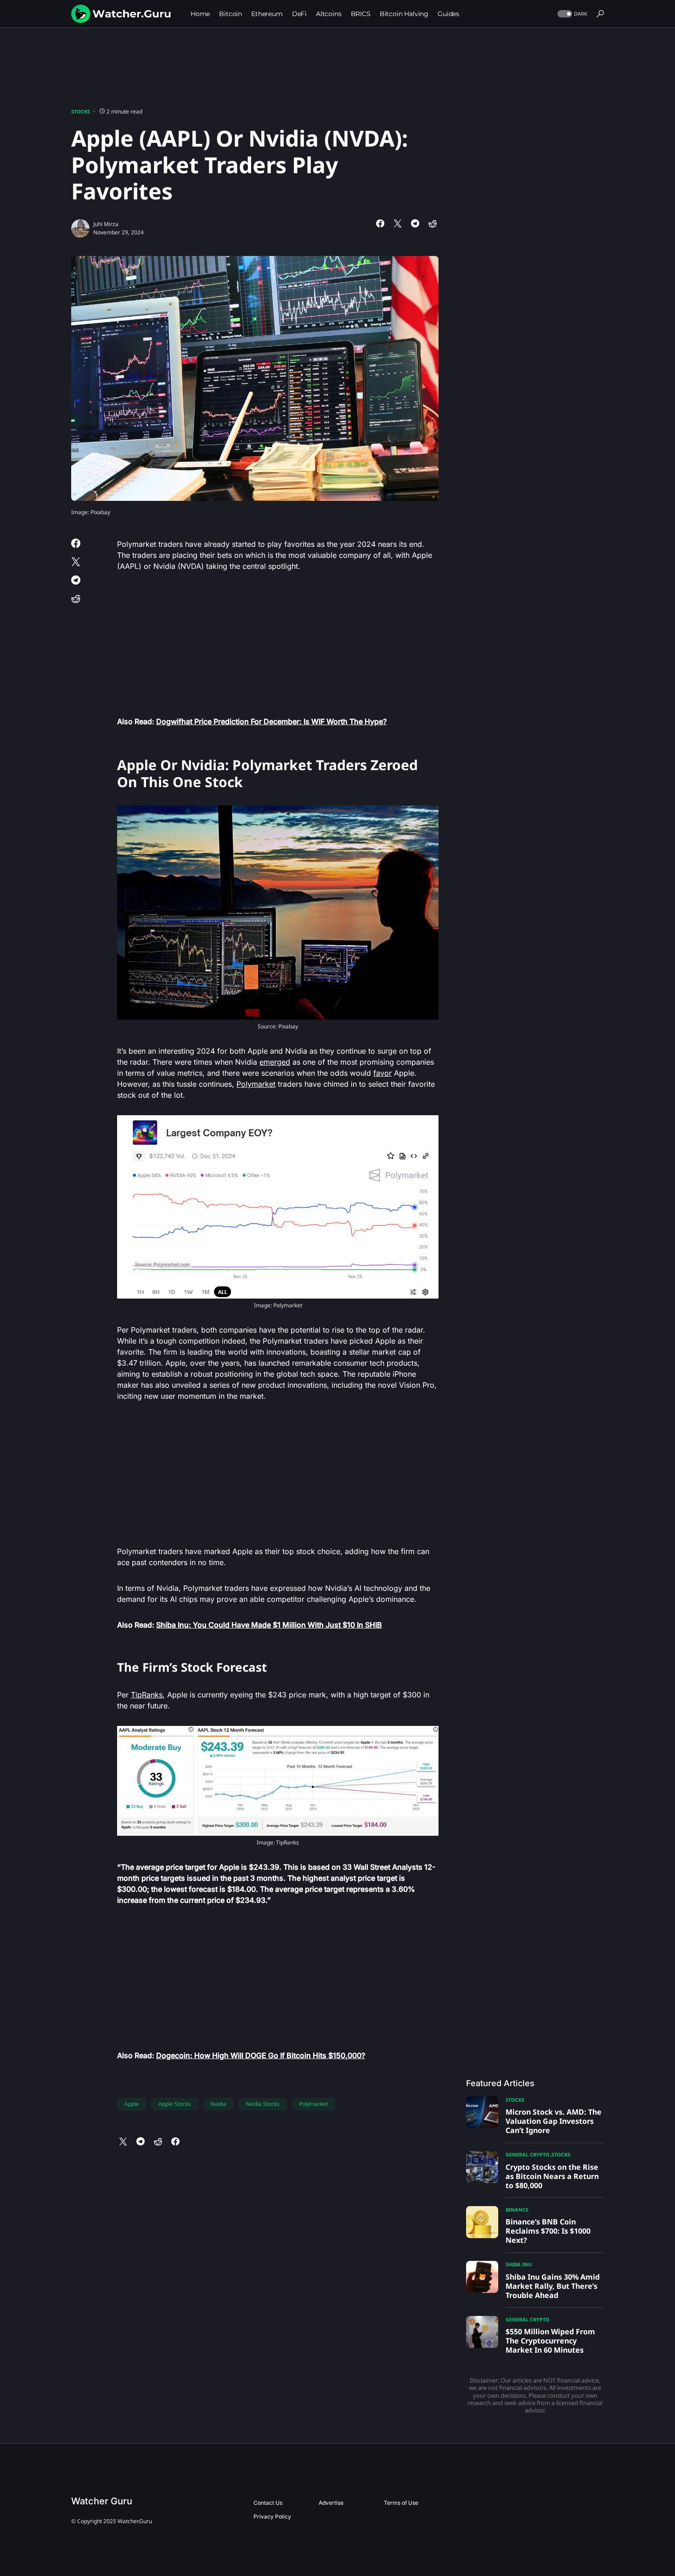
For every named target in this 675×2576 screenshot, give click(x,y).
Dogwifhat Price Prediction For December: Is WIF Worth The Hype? (271, 721)
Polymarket (256, 1084)
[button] (571, 14)
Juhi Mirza (106, 224)
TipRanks (147, 1695)
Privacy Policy (272, 2516)
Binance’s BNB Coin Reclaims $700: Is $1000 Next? (548, 2231)
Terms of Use (401, 2503)
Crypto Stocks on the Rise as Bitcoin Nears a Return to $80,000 (552, 2176)
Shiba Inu (519, 2264)
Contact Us (268, 2503)
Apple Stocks (175, 2104)
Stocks (81, 111)
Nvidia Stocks (263, 2104)
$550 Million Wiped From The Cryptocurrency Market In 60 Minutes (550, 2341)
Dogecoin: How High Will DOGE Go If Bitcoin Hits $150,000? (261, 2055)
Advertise (331, 2503)
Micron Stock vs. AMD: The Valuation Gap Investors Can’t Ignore (554, 2121)
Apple (132, 2104)
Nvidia (218, 2104)
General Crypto (528, 2154)
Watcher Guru (102, 2501)
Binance (517, 2210)
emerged (275, 1062)
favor (382, 1073)
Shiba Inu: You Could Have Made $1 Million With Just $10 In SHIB (269, 1625)
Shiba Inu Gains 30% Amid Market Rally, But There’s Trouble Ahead (553, 2286)
